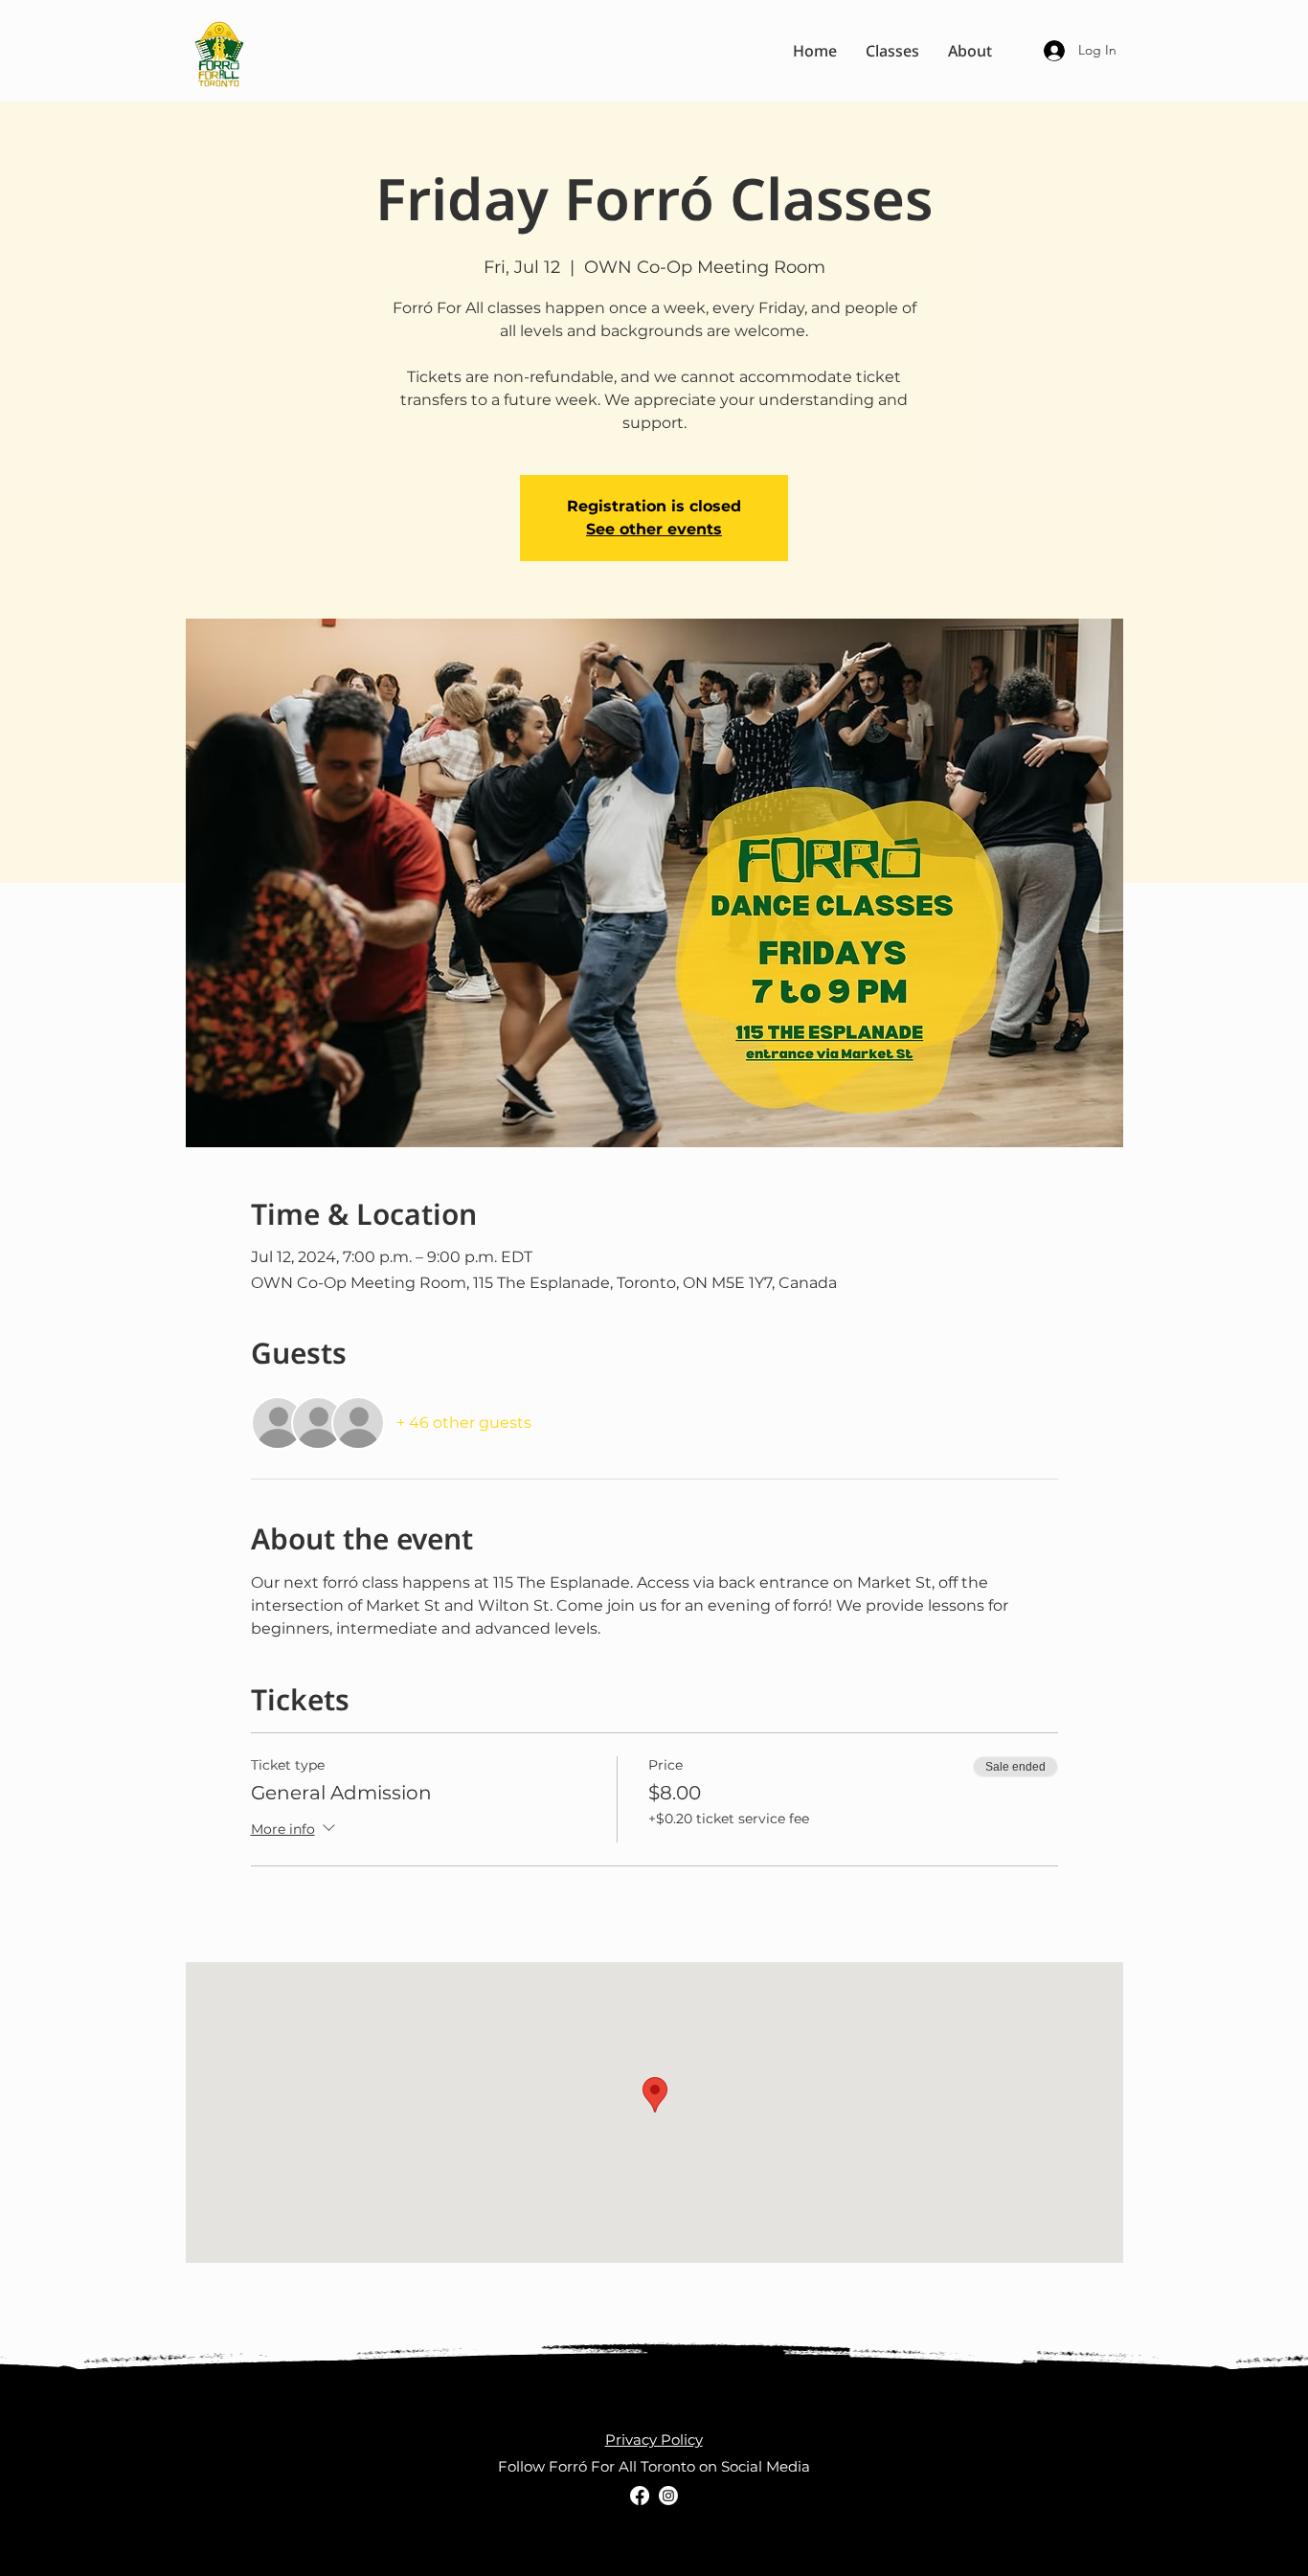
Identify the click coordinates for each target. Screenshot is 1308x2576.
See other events (654, 529)
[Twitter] (668, 2496)
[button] (892, 51)
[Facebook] (640, 2496)
